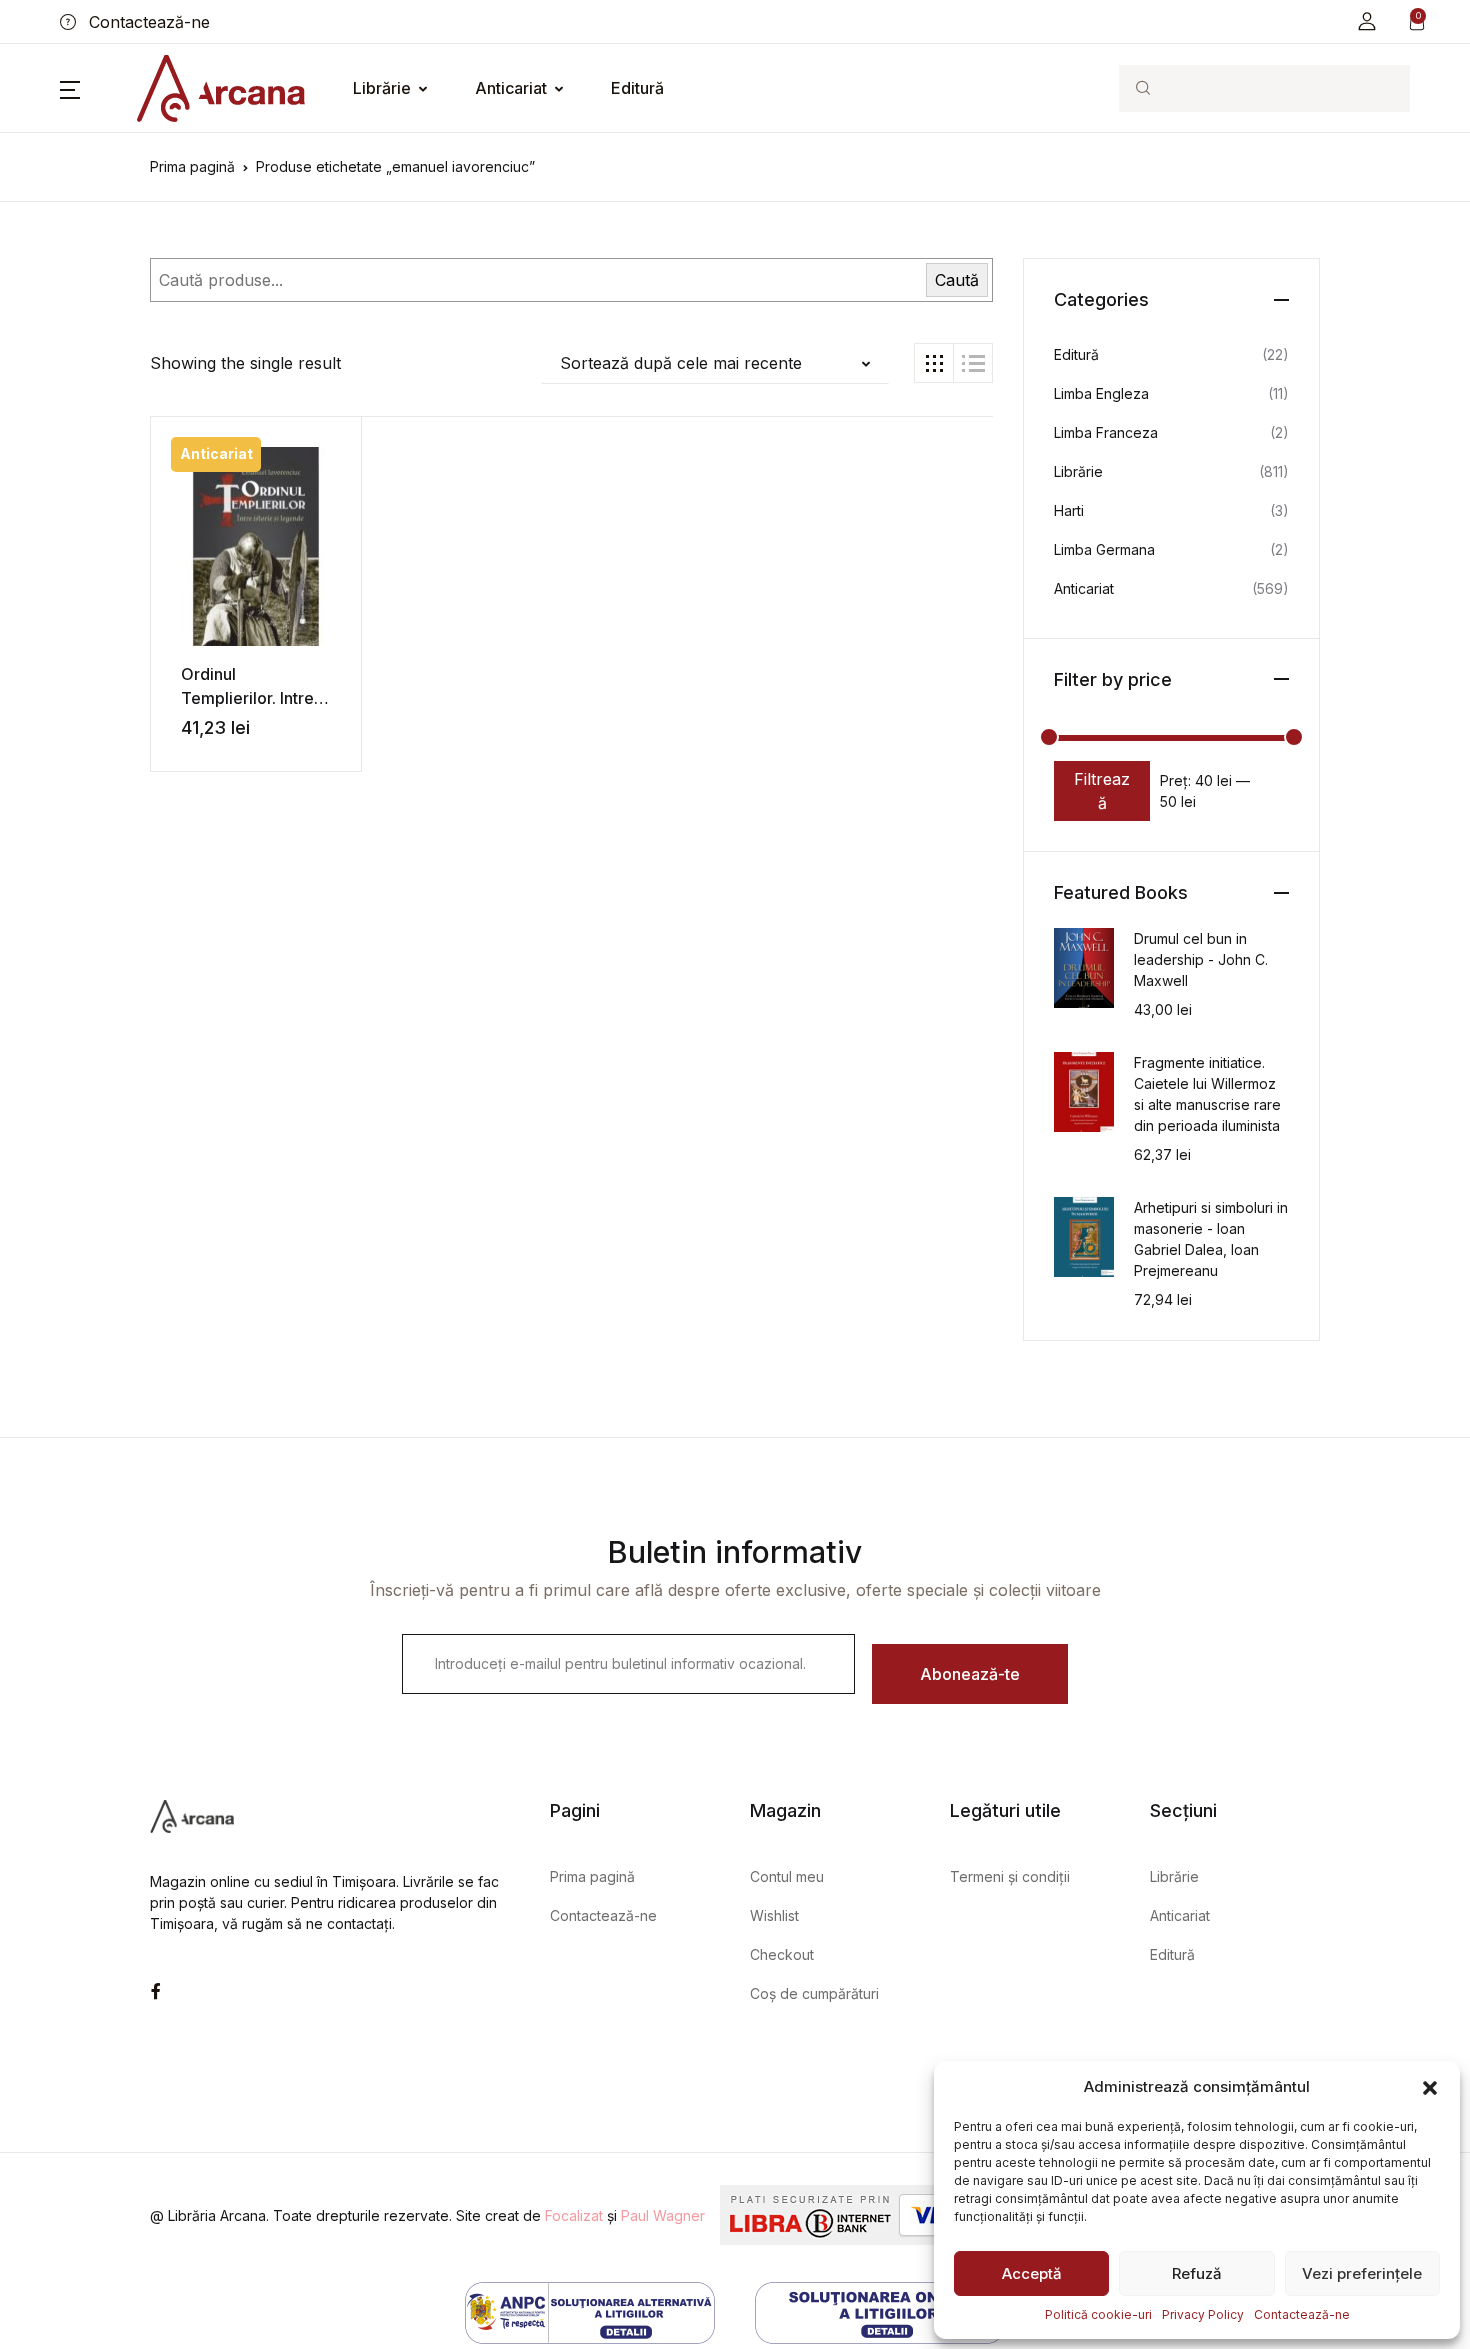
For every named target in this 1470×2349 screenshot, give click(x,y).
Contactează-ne (1302, 2314)
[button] (1430, 2087)
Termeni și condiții (1010, 1876)
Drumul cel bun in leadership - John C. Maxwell (1201, 959)
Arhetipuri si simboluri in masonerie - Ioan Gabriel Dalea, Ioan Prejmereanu (1211, 1239)
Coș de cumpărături (814, 1993)
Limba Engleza (1101, 393)
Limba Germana (1104, 549)
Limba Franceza (1106, 432)
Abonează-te (970, 1674)
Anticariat (511, 88)
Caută (957, 280)
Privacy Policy (1203, 2314)
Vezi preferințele (1362, 2273)
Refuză (1197, 2273)
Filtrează (1102, 791)
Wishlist (774, 1915)
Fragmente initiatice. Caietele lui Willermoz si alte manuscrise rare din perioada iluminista (1207, 1094)
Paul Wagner (663, 2215)
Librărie (382, 88)
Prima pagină (192, 166)
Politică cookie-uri (1098, 2314)
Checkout (782, 1954)
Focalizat (574, 2215)
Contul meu (787, 1876)
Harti (1069, 510)
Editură (637, 88)
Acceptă (1032, 2273)
